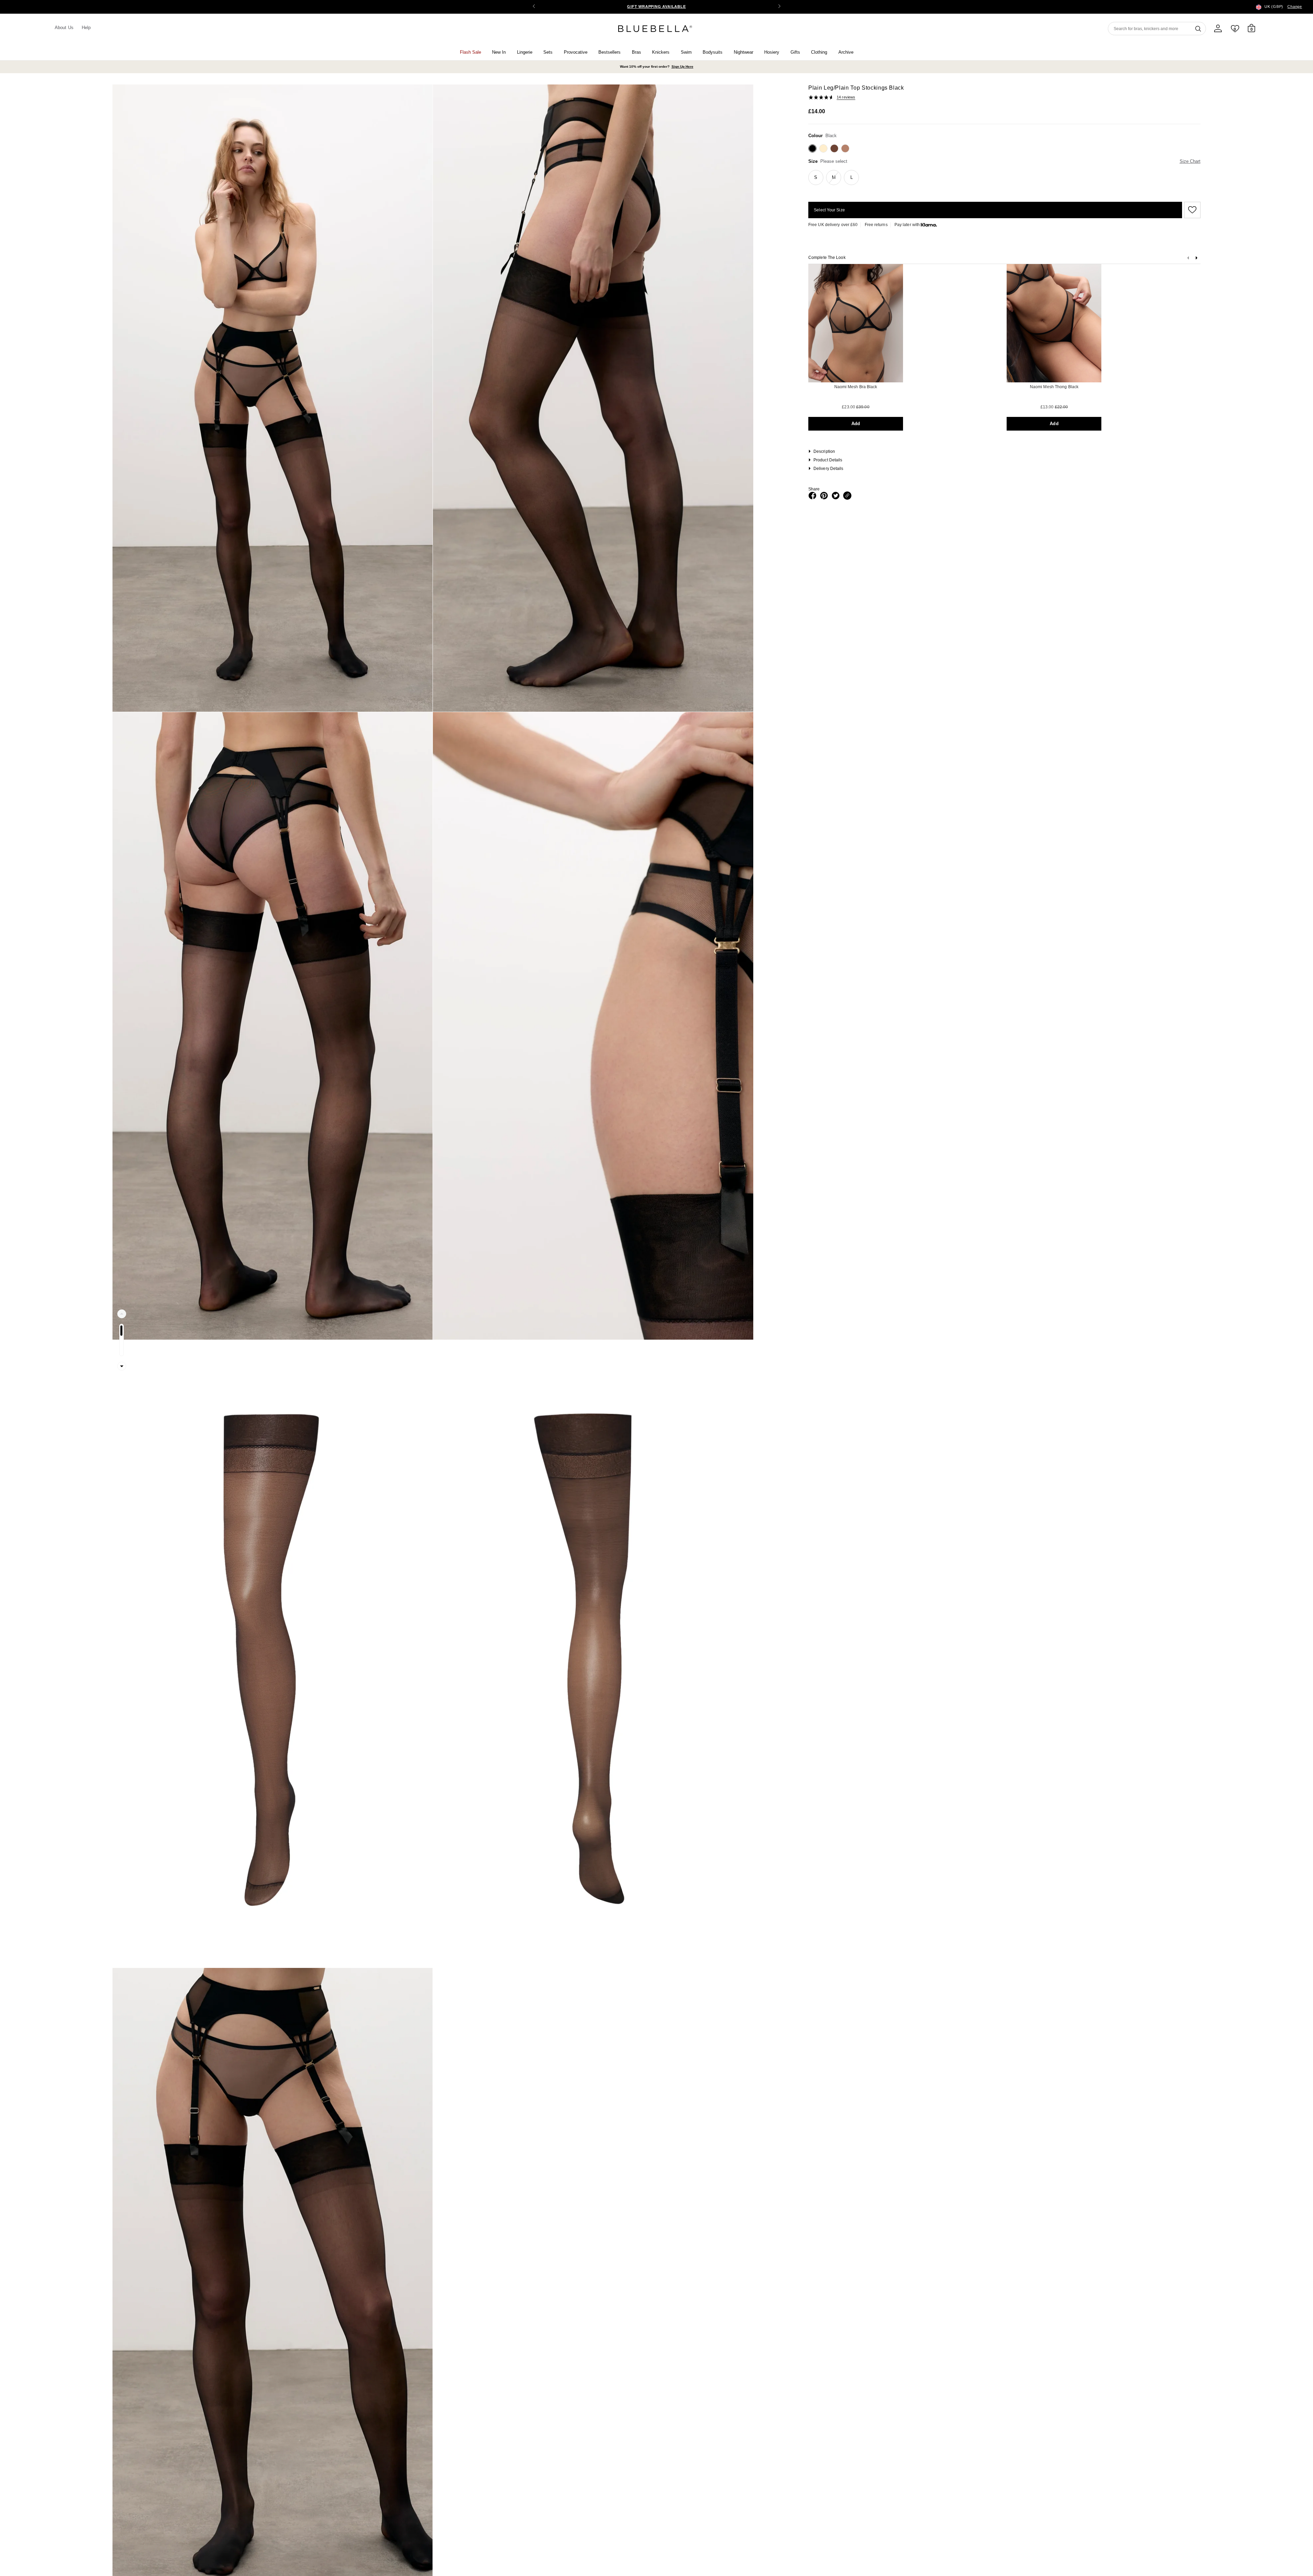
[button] (779, 7)
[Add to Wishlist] (1191, 210)
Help (86, 28)
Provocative (576, 52)
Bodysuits (713, 52)
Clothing (819, 52)
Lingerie (525, 52)
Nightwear (744, 52)
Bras (636, 52)
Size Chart (1190, 161)
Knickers (661, 52)
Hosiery (772, 52)
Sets (548, 52)
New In (499, 52)
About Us (64, 28)
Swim (686, 52)
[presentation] (1196, 259)
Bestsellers (609, 52)
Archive (846, 52)
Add (856, 424)
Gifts (795, 52)
